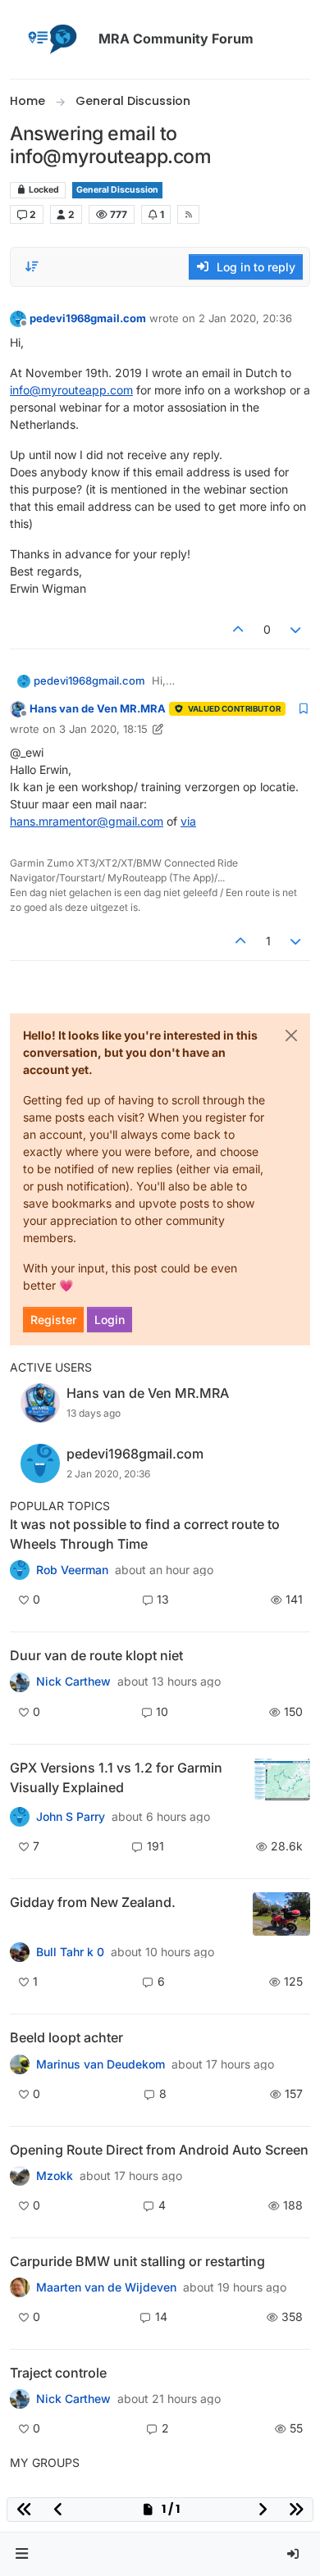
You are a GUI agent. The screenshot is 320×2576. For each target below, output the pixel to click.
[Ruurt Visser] (20, 2399)
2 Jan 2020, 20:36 (245, 318)
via (188, 821)
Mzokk (55, 2176)
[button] (22, 2554)
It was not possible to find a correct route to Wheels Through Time (145, 1534)
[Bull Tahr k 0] (20, 1952)
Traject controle (58, 2373)
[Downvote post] (296, 629)
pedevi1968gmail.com (88, 318)
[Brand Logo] (51, 39)
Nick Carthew (73, 1682)
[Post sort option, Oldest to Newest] (32, 266)
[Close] (291, 1035)
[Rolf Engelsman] (20, 1682)
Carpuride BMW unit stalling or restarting (137, 2261)
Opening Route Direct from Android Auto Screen (159, 2150)
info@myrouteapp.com (71, 390)
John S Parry (71, 1817)
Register (53, 1320)
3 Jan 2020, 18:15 (103, 729)
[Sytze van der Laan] (20, 2287)
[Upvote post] (238, 629)
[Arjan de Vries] (20, 2064)
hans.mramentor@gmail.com (87, 821)
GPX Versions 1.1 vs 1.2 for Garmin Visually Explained (116, 1777)
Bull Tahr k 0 (70, 1952)
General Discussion (117, 190)
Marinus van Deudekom (101, 2064)
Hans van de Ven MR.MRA (98, 708)
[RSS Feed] (188, 214)
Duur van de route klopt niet (96, 1655)
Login (110, 1320)
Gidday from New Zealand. (93, 1902)
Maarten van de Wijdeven (106, 2287)
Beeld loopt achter (66, 2037)
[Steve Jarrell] (20, 1817)
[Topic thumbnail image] (282, 1780)
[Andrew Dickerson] (20, 2176)
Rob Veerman (72, 1570)
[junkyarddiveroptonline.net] (20, 1570)
